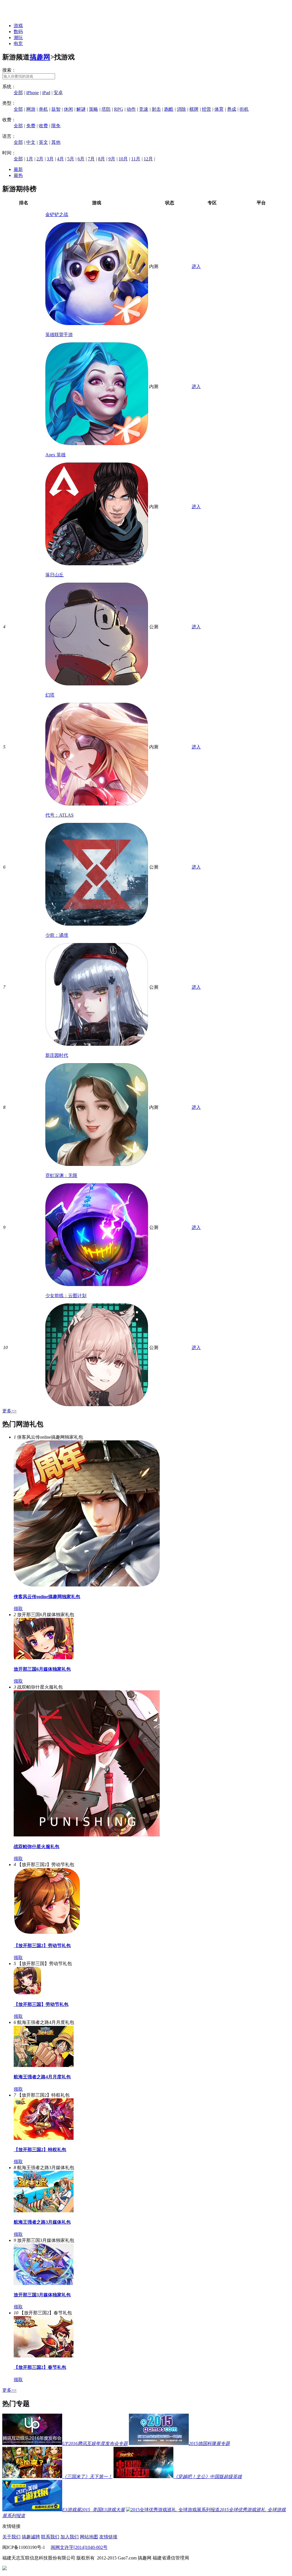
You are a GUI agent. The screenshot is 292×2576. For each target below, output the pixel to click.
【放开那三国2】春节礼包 (40, 2367)
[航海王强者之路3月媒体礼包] (44, 2211)
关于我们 (11, 2537)
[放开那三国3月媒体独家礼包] (44, 2283)
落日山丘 (54, 575)
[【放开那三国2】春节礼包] (44, 2356)
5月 (71, 159)
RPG (119, 109)
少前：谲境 (57, 935)
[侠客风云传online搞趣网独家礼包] (87, 1585)
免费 (31, 126)
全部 (18, 93)
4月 (60, 159)
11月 (136, 159)
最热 (18, 175)
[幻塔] (97, 804)
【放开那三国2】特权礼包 (40, 2150)
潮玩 (18, 38)
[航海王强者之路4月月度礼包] (44, 2065)
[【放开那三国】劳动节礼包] (27, 1993)
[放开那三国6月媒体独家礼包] (44, 1658)
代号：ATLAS (59, 815)
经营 (206, 109)
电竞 (18, 44)
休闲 (68, 109)
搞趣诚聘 (31, 2537)
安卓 (58, 93)
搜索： (9, 70)
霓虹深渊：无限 (61, 1175)
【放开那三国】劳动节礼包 (41, 2004)
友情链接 (108, 2537)
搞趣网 (40, 57)
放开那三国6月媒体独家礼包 (42, 1669)
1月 (30, 159)
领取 (18, 1609)
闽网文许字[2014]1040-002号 (79, 2547)
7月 (91, 159)
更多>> (9, 1411)
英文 (43, 142)
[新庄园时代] (97, 1164)
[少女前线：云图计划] (97, 1405)
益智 (56, 109)
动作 (131, 109)
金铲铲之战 (57, 214)
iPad (46, 93)
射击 (156, 109)
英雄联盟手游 (59, 335)
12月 (148, 159)
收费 (43, 126)
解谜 (81, 109)
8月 (102, 159)
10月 (123, 159)
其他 (56, 142)
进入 (196, 266)
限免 (56, 126)
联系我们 (50, 2537)
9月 (112, 159)
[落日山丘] (97, 684)
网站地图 (89, 2537)
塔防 (106, 109)
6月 (81, 159)
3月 (50, 159)
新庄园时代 (57, 1055)
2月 (40, 159)
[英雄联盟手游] (97, 444)
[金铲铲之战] (97, 323)
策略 (94, 109)
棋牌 (194, 109)
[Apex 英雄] (97, 564)
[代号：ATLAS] (97, 924)
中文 (31, 142)
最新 (18, 169)
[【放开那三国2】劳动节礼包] (47, 1934)
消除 (181, 109)
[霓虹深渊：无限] (97, 1284)
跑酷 (169, 109)
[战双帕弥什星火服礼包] (87, 1835)
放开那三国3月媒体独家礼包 (42, 2295)
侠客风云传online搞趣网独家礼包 (47, 1597)
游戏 (18, 26)
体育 (219, 109)
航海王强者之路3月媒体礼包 (42, 2222)
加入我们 (70, 2537)
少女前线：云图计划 (66, 1296)
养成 (232, 109)
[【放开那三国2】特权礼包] (44, 2138)
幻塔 (50, 695)
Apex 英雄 (55, 455)
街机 (244, 109)
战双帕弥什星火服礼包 (36, 1847)
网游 (31, 109)
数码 (18, 32)
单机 (43, 109)
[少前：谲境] (97, 1044)
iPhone (33, 93)
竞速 (144, 109)
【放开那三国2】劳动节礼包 (42, 1946)
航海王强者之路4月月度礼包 (42, 2077)
